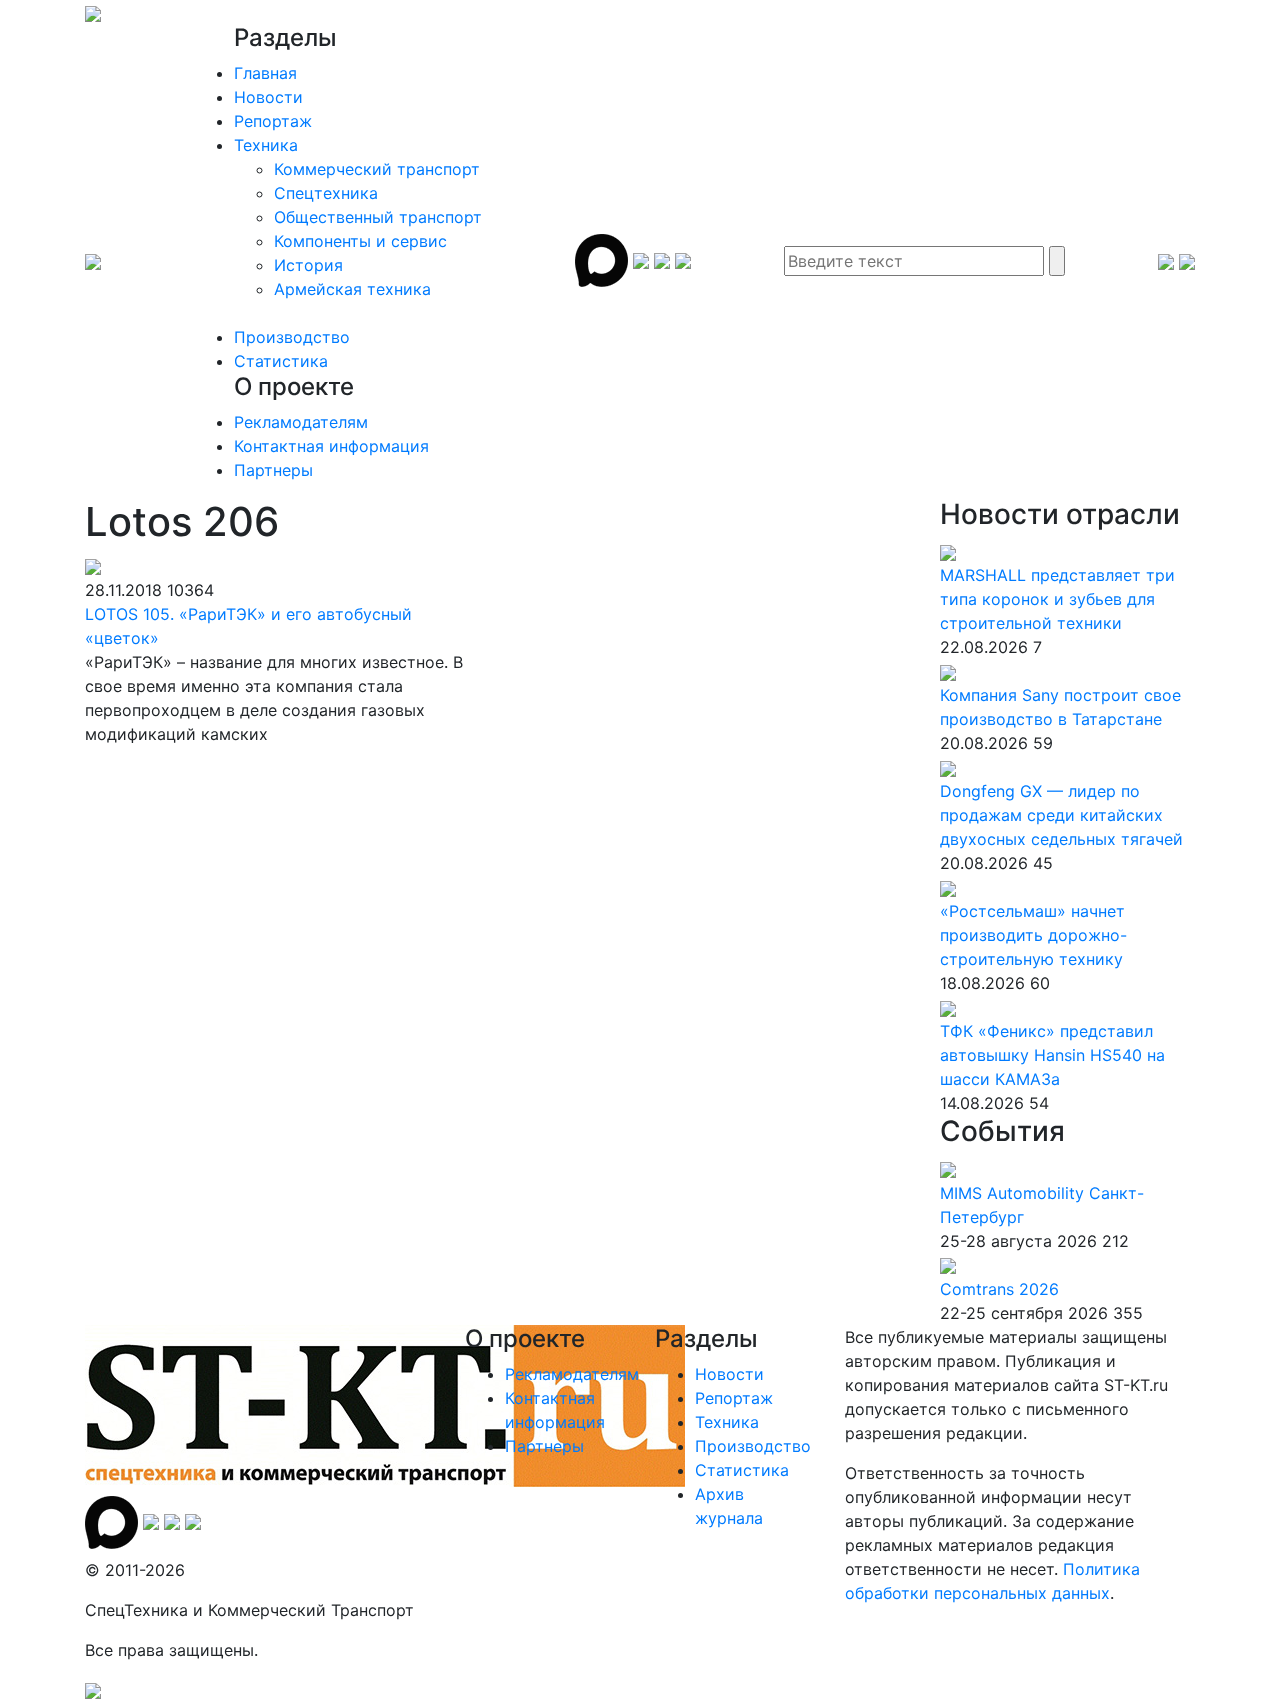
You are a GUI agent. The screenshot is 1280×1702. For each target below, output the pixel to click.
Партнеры (273, 470)
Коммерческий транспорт (377, 169)
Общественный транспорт (378, 217)
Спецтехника (326, 193)
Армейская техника (352, 289)
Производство (292, 337)
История (308, 265)
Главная (265, 73)
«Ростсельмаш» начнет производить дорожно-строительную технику (1033, 935)
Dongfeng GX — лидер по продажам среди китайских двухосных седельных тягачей (1061, 815)
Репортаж (273, 121)
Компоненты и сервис (360, 241)
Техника (266, 145)
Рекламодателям (301, 422)
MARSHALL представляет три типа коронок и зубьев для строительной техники (1057, 599)
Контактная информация (331, 446)
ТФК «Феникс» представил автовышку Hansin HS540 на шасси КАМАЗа (1052, 1055)
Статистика (281, 361)
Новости (268, 97)
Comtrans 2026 (999, 1289)
